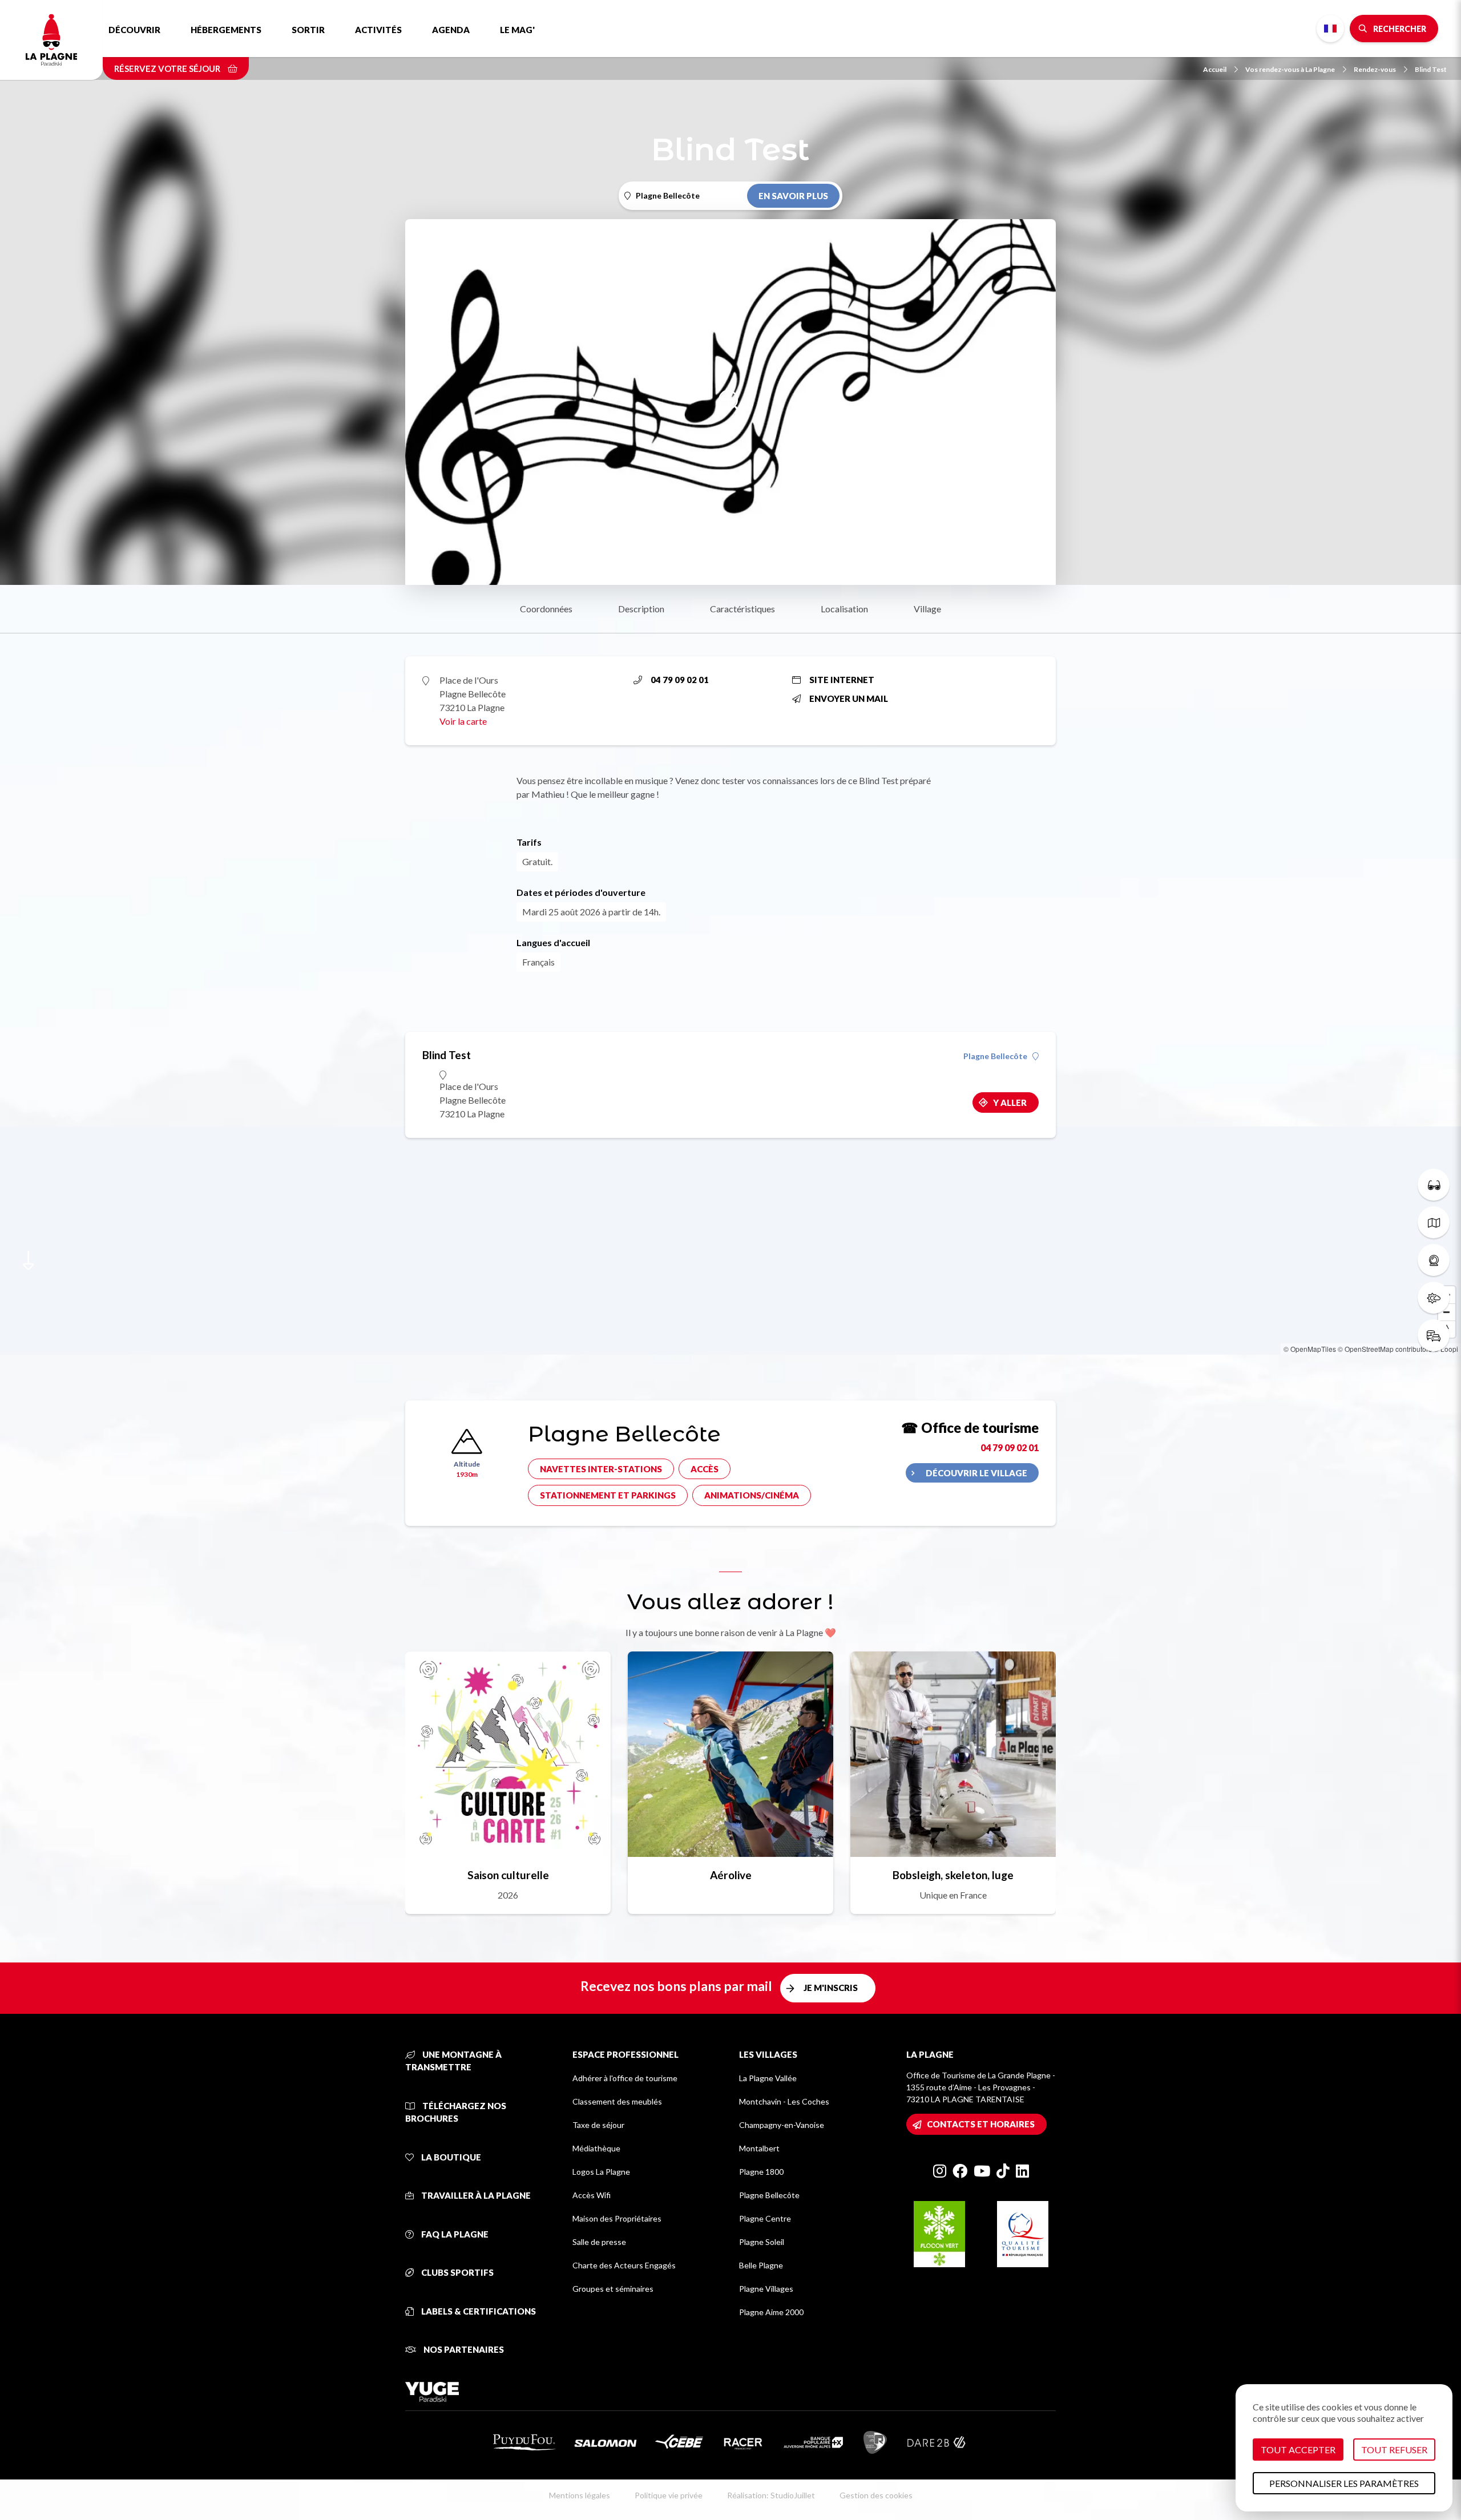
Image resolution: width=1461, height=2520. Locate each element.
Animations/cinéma (752, 1495)
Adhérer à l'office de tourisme (625, 2078)
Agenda (451, 30)
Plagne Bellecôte (995, 1056)
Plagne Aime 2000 (771, 2312)
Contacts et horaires (981, 2124)
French (1330, 29)
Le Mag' (517, 30)
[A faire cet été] (1434, 1185)
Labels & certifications (478, 2311)
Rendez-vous (1375, 69)
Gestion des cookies (876, 2495)
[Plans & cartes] (1434, 1222)
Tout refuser (1394, 2450)
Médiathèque (596, 2148)
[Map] (730, 1241)
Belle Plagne (761, 2265)
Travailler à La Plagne (475, 2195)
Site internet (842, 680)
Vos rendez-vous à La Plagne (1290, 69)
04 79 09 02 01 (680, 680)
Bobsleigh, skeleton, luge (953, 1875)
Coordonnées (546, 609)
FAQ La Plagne (454, 2234)
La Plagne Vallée (768, 2078)
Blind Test (1431, 69)
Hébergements (226, 30)
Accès (705, 1469)
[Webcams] (1434, 1260)
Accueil (1215, 69)
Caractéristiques (742, 609)
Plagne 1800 (761, 2172)
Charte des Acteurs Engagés (624, 2265)
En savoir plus (793, 196)
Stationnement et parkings (608, 1495)
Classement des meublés (617, 2101)
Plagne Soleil (762, 2242)
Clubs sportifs (457, 2272)
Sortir (308, 30)
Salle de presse (599, 2242)
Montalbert (759, 2148)
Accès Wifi (592, 2195)
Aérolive (731, 1875)
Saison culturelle (508, 1875)
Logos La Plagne (601, 2172)
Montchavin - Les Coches (784, 2101)
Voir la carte (463, 721)
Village (927, 609)
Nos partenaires (463, 2349)
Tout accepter (1298, 2450)
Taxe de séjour (598, 2125)
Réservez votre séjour (168, 68)
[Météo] (1434, 1298)
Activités (378, 30)
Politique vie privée (669, 2495)
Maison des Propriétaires (617, 2218)
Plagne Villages (766, 2289)
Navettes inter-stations (601, 1469)
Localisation (844, 609)
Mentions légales (580, 2495)
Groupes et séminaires (613, 2289)
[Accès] (1434, 1335)
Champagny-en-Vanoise (782, 2125)
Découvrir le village (976, 1473)
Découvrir (134, 30)
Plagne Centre (765, 2218)
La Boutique (450, 2157)
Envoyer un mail (849, 698)
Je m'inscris (831, 1988)
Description (641, 609)
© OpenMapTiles (1310, 1349)
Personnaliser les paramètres (1344, 2483)
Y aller (1010, 1102)
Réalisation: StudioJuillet (771, 2495)
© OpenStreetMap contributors (1385, 1349)
